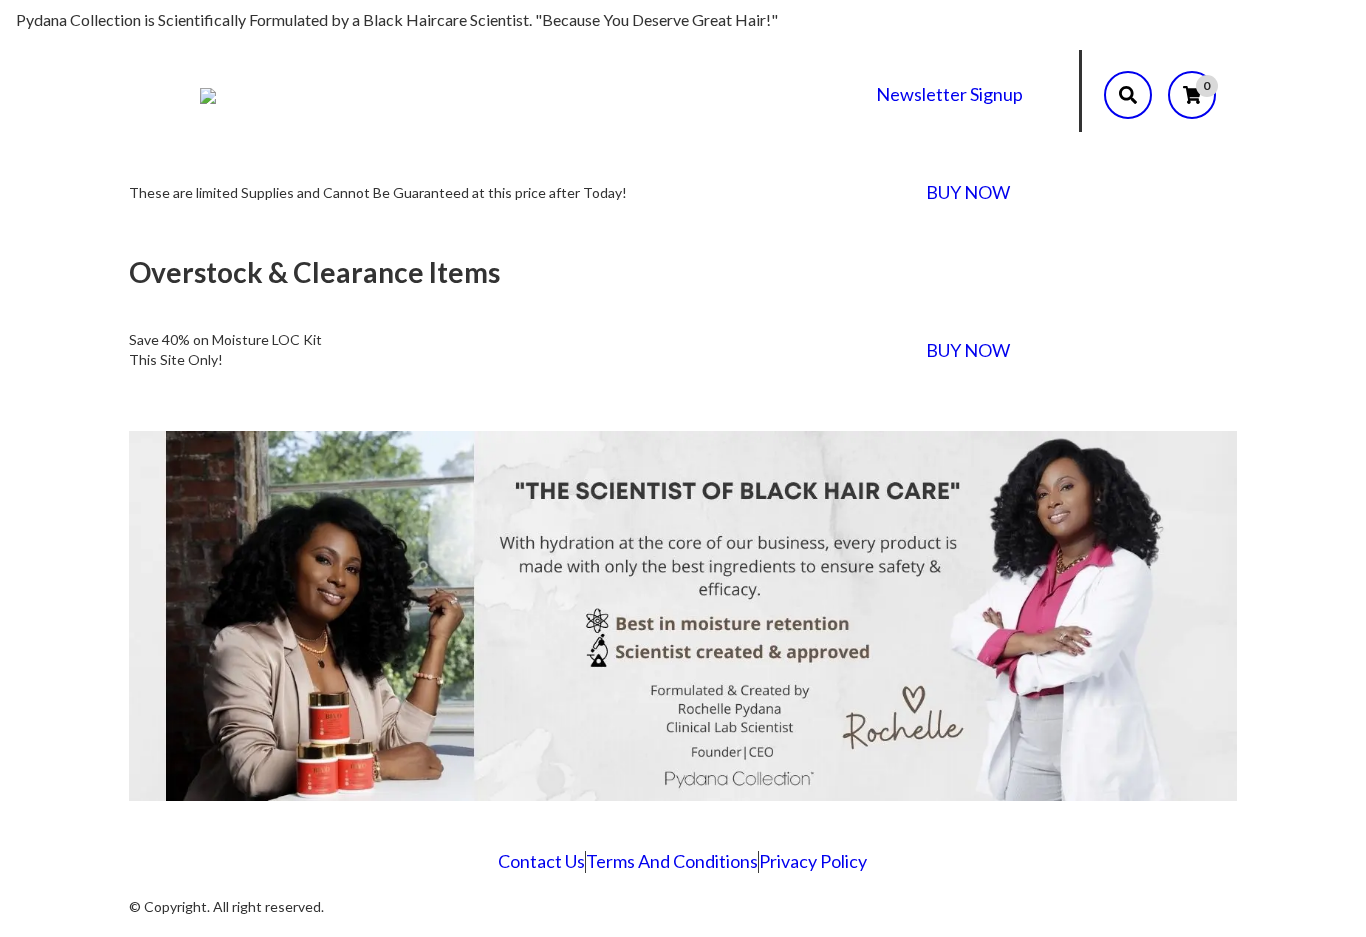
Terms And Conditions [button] (672, 861)
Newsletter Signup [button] (949, 94)
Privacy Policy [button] (813, 861)
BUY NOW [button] (968, 192)
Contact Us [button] (541, 861)
